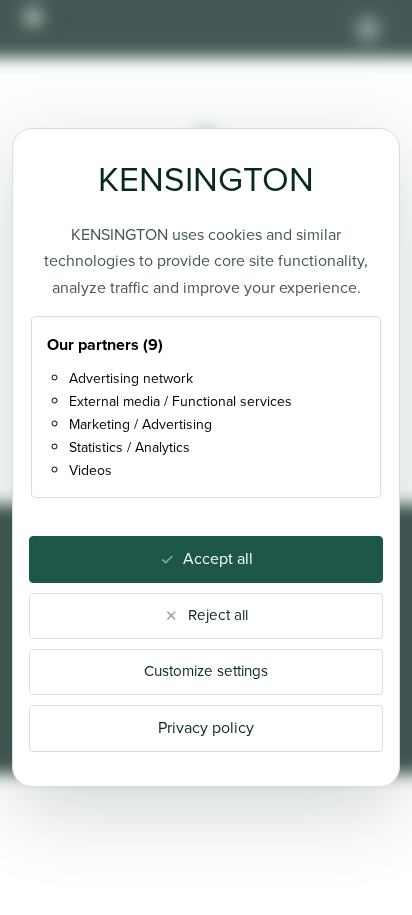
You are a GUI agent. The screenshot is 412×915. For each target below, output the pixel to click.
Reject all (218, 615)
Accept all (218, 558)
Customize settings (206, 671)
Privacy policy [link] (206, 727)
